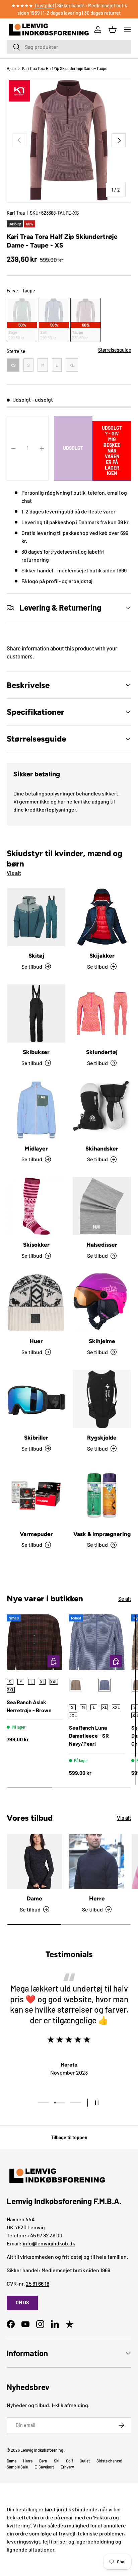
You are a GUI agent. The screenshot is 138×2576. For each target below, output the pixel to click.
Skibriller (36, 1438)
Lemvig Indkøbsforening (42, 2450)
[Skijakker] (102, 917)
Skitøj (36, 956)
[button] (113, 29)
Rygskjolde (102, 1438)
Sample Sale (17, 2467)
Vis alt (14, 873)
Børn (43, 2461)
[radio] (22, 320)
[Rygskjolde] (102, 1399)
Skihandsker (102, 1148)
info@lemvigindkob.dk (49, 2243)
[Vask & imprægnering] (102, 1495)
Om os (22, 2303)
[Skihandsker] (102, 1110)
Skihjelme (102, 1341)
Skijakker (102, 956)
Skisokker (36, 1245)
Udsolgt (73, 448)
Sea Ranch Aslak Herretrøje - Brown (29, 1706)
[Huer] (36, 1303)
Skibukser (36, 1052)
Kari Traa (16, 213)
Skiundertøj (102, 1052)
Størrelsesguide (115, 350)
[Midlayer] (36, 1110)
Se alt (125, 1598)
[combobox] (69, 47)
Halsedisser (102, 1245)
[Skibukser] (36, 1014)
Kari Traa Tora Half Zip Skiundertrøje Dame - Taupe (65, 68)
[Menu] (127, 29)
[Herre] (97, 1862)
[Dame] (34, 1862)
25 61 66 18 (38, 2283)
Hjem (11, 68)
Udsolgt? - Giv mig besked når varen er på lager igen (112, 450)
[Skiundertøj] (102, 1014)
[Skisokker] (36, 1206)
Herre (97, 1898)
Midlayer (36, 1148)
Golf (70, 2461)
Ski (57, 2461)
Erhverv (67, 2467)
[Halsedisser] (102, 1206)
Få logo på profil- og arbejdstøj (57, 581)
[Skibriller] (36, 1399)
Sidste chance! (109, 2461)
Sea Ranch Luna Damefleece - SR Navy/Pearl (89, 1735)
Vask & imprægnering (102, 1534)
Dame (34, 1898)
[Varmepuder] (36, 1495)
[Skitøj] (36, 917)
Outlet (85, 2461)
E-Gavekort (44, 2467)
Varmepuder (36, 1534)
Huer (36, 1341)
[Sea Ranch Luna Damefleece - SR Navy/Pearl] (97, 1642)
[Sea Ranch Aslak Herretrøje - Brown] (34, 1642)
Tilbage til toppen (69, 2137)
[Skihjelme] (102, 1303)
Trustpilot (44, 6)
